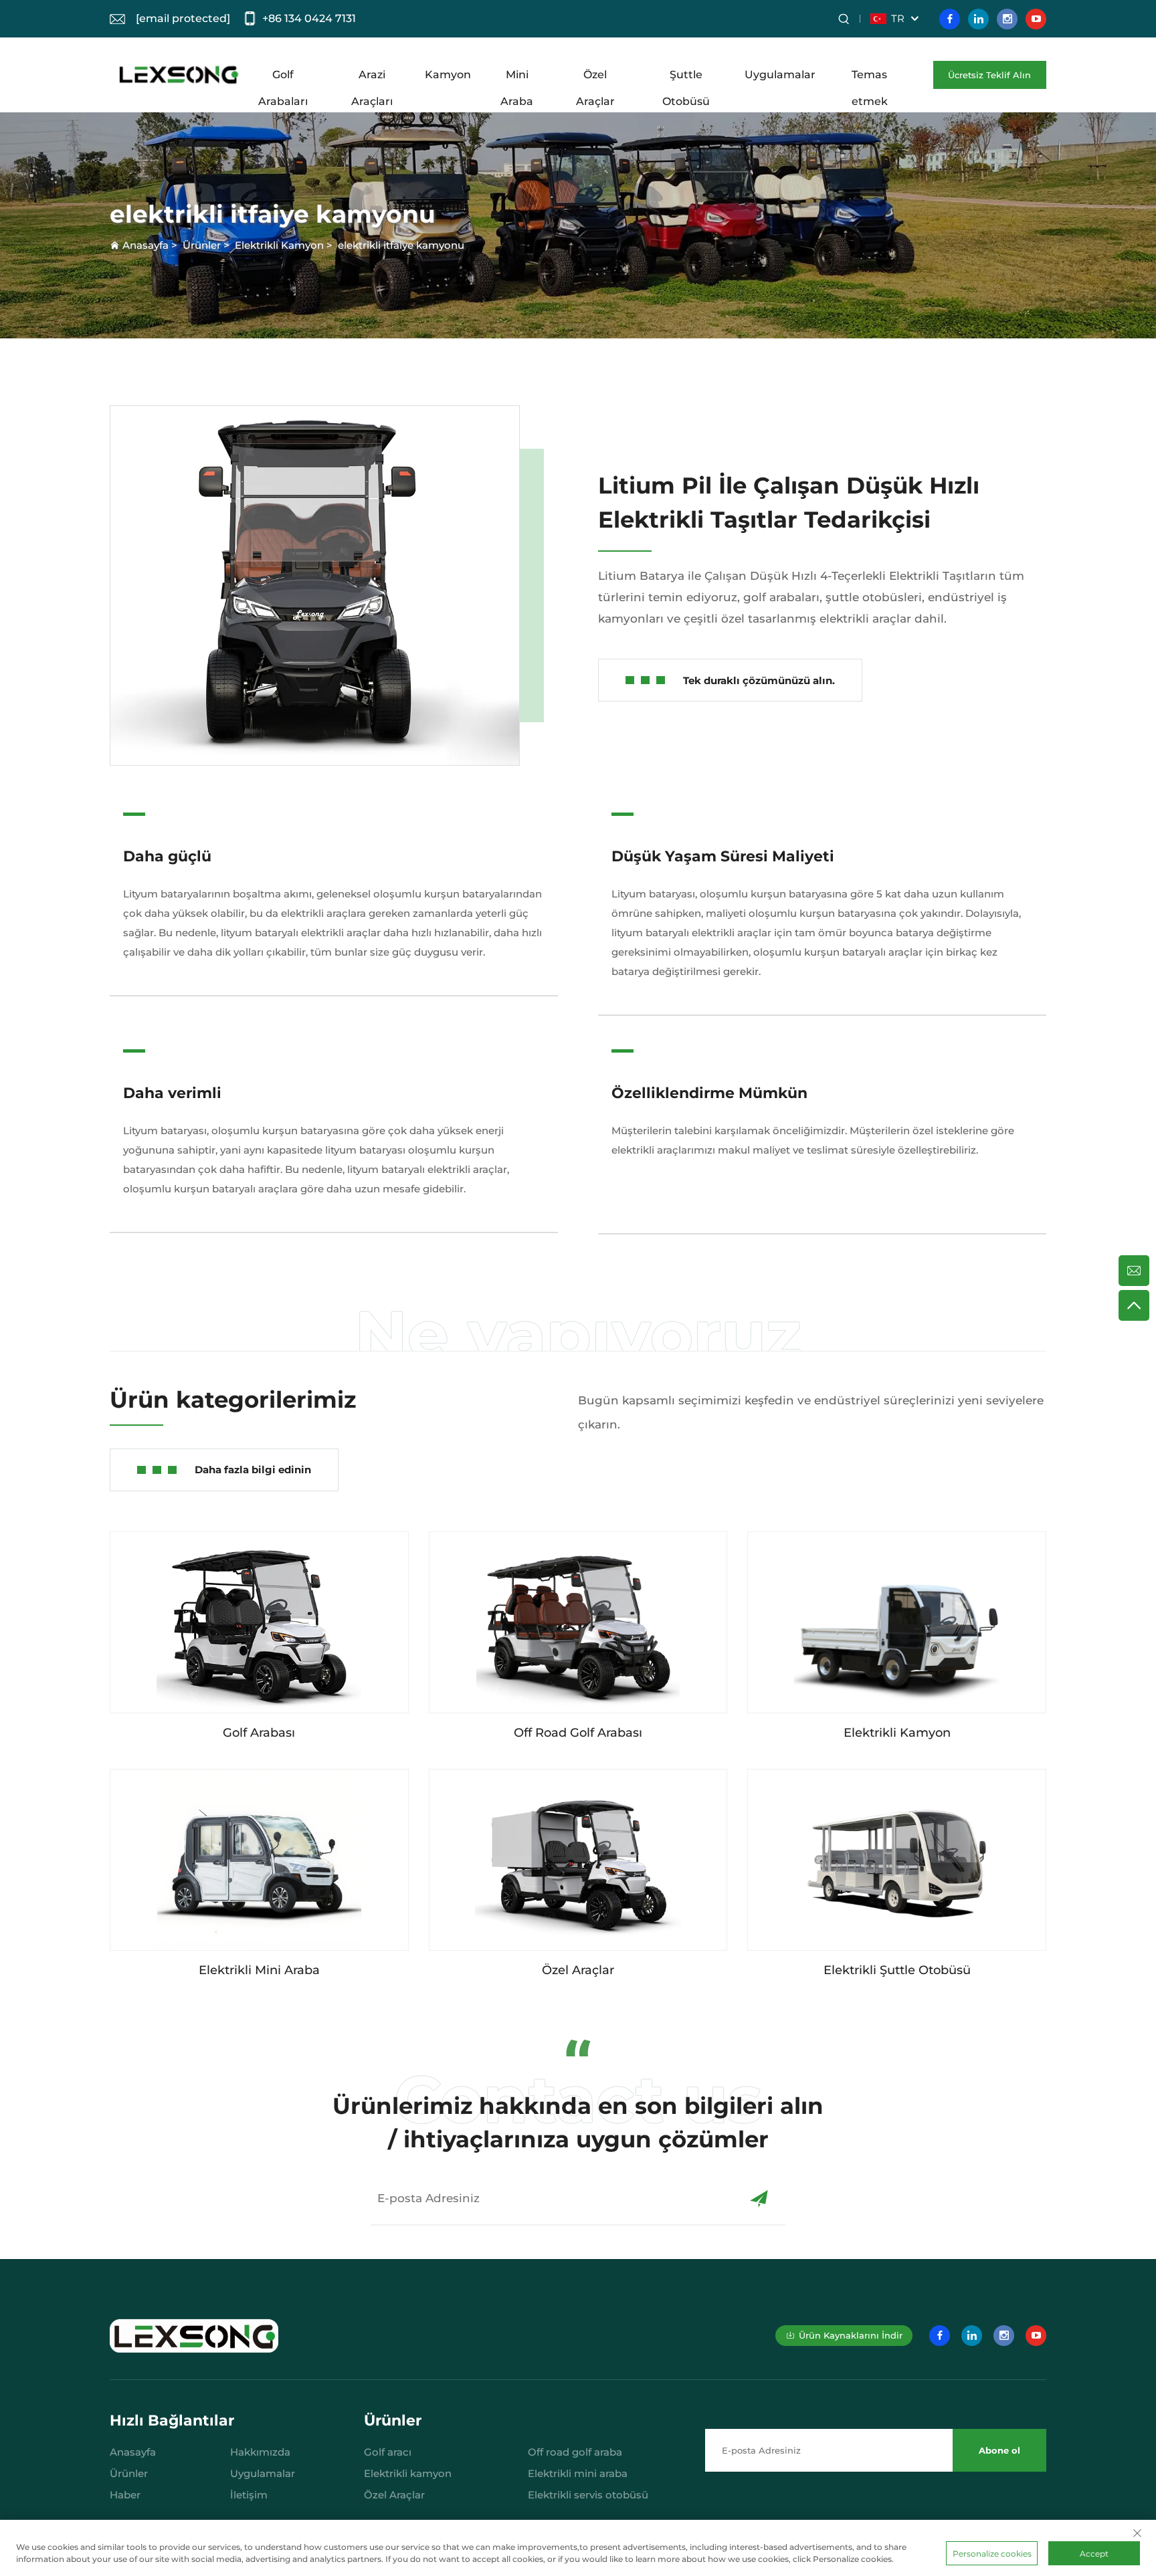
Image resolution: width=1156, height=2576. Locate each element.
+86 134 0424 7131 (309, 18)
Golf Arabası (259, 1733)
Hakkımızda (260, 2452)
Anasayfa (146, 245)
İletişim (249, 2495)
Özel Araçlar (595, 78)
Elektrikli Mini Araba (259, 1970)
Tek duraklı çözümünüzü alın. (759, 680)
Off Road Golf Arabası (578, 1733)
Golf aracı (388, 2452)
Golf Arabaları (283, 78)
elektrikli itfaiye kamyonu (401, 245)
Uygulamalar (780, 75)
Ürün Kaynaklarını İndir (851, 2335)
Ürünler (202, 245)
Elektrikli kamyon (408, 2473)
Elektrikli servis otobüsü (588, 2495)
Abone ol (999, 2450)
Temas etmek (870, 78)
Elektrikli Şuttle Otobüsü (897, 1970)
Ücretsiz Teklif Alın (989, 75)
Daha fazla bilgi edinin (253, 1470)
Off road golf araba (575, 2452)
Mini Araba (517, 78)
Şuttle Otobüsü (686, 78)
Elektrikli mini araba (578, 2473)
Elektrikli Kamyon (279, 245)
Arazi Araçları (372, 78)
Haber (125, 2495)
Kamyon (448, 75)
